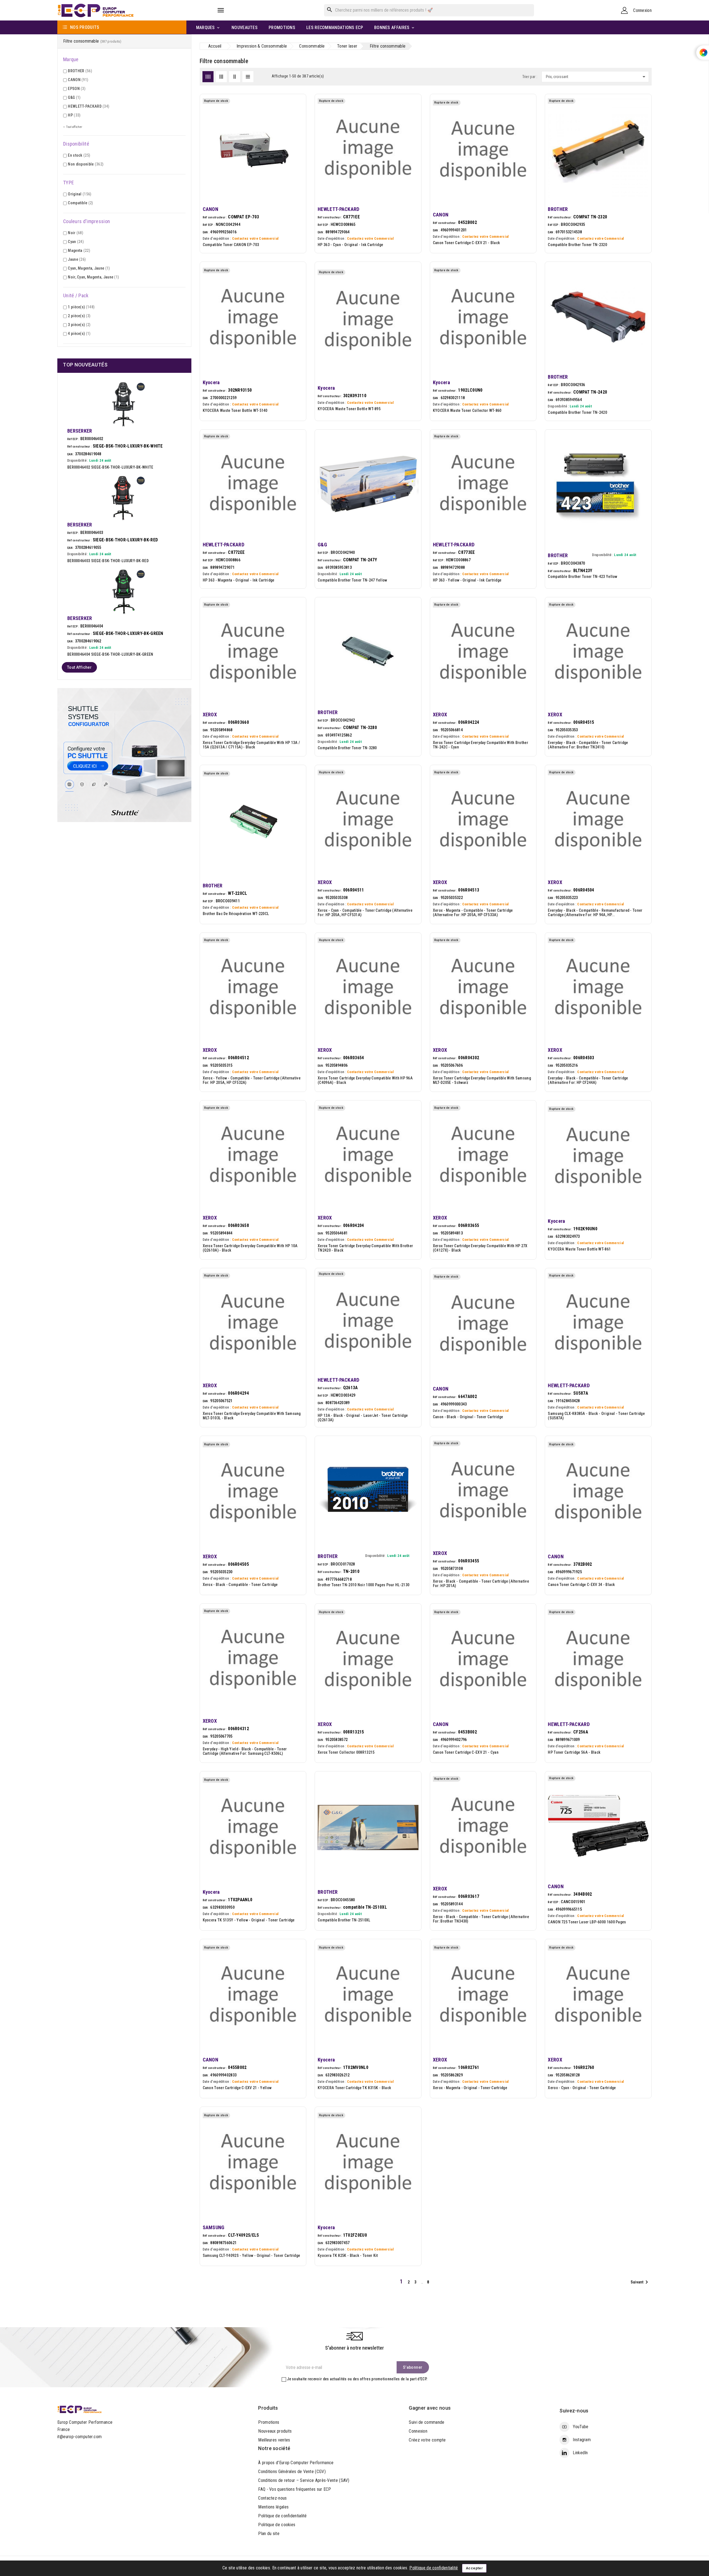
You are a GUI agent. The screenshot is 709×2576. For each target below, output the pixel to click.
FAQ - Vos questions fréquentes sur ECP (295, 2489)
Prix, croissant (597, 77)
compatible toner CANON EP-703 (231, 245)
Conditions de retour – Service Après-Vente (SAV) (304, 2480)
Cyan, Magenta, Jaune (89, 268)
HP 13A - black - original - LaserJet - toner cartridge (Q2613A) (363, 1418)
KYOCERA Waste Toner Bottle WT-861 (579, 1249)
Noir (75, 233)
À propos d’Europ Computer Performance (296, 2463)
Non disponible (86, 164)
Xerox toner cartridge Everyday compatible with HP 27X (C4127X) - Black (480, 1248)
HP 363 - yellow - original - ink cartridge (467, 580)
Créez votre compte (427, 2440)
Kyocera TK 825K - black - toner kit (348, 2255)
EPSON (77, 89)
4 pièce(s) (79, 334)
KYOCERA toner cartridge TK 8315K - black (354, 2088)
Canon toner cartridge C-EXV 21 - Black (466, 243)
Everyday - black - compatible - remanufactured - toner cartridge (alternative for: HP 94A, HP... (595, 913)
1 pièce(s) (81, 307)
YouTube (580, 2427)
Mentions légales (273, 2507)
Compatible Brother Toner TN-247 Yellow (352, 580)
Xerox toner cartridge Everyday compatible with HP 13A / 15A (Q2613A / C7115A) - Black (251, 745)
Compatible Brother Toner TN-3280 (347, 748)
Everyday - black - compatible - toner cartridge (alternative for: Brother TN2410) (588, 745)
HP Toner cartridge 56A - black (574, 1752)
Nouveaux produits (275, 2431)
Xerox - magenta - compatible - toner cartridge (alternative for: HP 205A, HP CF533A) (473, 913)
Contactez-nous (272, 2498)
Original (79, 194)
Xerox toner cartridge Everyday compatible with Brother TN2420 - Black (365, 1248)
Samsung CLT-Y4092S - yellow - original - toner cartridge (251, 2255)
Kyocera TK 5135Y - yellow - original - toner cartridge (249, 1920)
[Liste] (248, 77)
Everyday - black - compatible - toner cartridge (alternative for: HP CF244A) (588, 1080)
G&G (74, 97)
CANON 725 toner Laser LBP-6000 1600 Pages (587, 1922)
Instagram (582, 2440)
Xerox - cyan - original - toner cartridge (582, 2088)
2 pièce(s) (79, 316)
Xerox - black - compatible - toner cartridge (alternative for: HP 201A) (481, 1583)
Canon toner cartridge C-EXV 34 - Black (581, 1585)
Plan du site (269, 2534)
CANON (78, 80)
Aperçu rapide (296, 116)
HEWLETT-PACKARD (88, 106)
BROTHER (80, 71)
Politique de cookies (277, 2525)
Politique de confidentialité (282, 2516)
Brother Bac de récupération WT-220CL (236, 914)
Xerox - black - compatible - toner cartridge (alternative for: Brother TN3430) (481, 1919)
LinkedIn (580, 2453)
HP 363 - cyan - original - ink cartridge (350, 245)
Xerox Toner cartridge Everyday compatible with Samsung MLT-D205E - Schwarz (482, 1080)
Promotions (269, 2422)
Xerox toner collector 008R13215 (346, 1752)
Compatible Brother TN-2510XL (344, 1920)
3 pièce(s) (79, 325)
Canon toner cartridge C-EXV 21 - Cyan (466, 1752)
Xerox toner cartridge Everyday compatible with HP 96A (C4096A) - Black (365, 1080)
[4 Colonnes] (208, 77)
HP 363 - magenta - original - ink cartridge (239, 580)
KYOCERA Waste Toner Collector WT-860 (467, 410)
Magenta (79, 250)
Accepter (474, 2568)
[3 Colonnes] (221, 77)
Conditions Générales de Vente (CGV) (292, 2472)
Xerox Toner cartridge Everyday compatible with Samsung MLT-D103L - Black (252, 1416)
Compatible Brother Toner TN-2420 (577, 412)
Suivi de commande (427, 2422)
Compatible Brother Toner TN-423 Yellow (582, 577)
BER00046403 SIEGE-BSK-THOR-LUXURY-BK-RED (108, 561)
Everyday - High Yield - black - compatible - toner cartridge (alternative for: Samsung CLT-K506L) (245, 1751)
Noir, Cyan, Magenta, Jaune (93, 277)
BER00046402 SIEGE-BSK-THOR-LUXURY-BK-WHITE (110, 467)
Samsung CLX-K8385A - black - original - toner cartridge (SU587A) (596, 1416)
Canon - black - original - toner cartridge (468, 1417)
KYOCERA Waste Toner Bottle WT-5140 (235, 410)
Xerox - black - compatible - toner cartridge (240, 1585)
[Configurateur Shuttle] (124, 755)
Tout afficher (79, 667)
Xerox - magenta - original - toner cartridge (470, 2088)
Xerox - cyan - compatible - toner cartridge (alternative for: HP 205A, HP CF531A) (365, 913)
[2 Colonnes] (235, 77)
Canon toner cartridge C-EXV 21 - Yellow (237, 2088)
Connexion (418, 2431)
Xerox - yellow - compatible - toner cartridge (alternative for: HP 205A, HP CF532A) (252, 1080)
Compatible (80, 203)
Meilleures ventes (274, 2440)
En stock (79, 155)
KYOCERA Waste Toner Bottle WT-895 (349, 409)
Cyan (76, 242)
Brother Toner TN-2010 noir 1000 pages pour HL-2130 (364, 1585)
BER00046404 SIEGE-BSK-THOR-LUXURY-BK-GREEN (110, 654)
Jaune (77, 259)
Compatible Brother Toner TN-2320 (577, 245)
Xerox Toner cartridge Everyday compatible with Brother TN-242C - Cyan (481, 745)
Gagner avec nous (430, 2408)
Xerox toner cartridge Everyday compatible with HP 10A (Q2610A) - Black (250, 1248)
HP (74, 115)
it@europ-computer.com (79, 2437)
